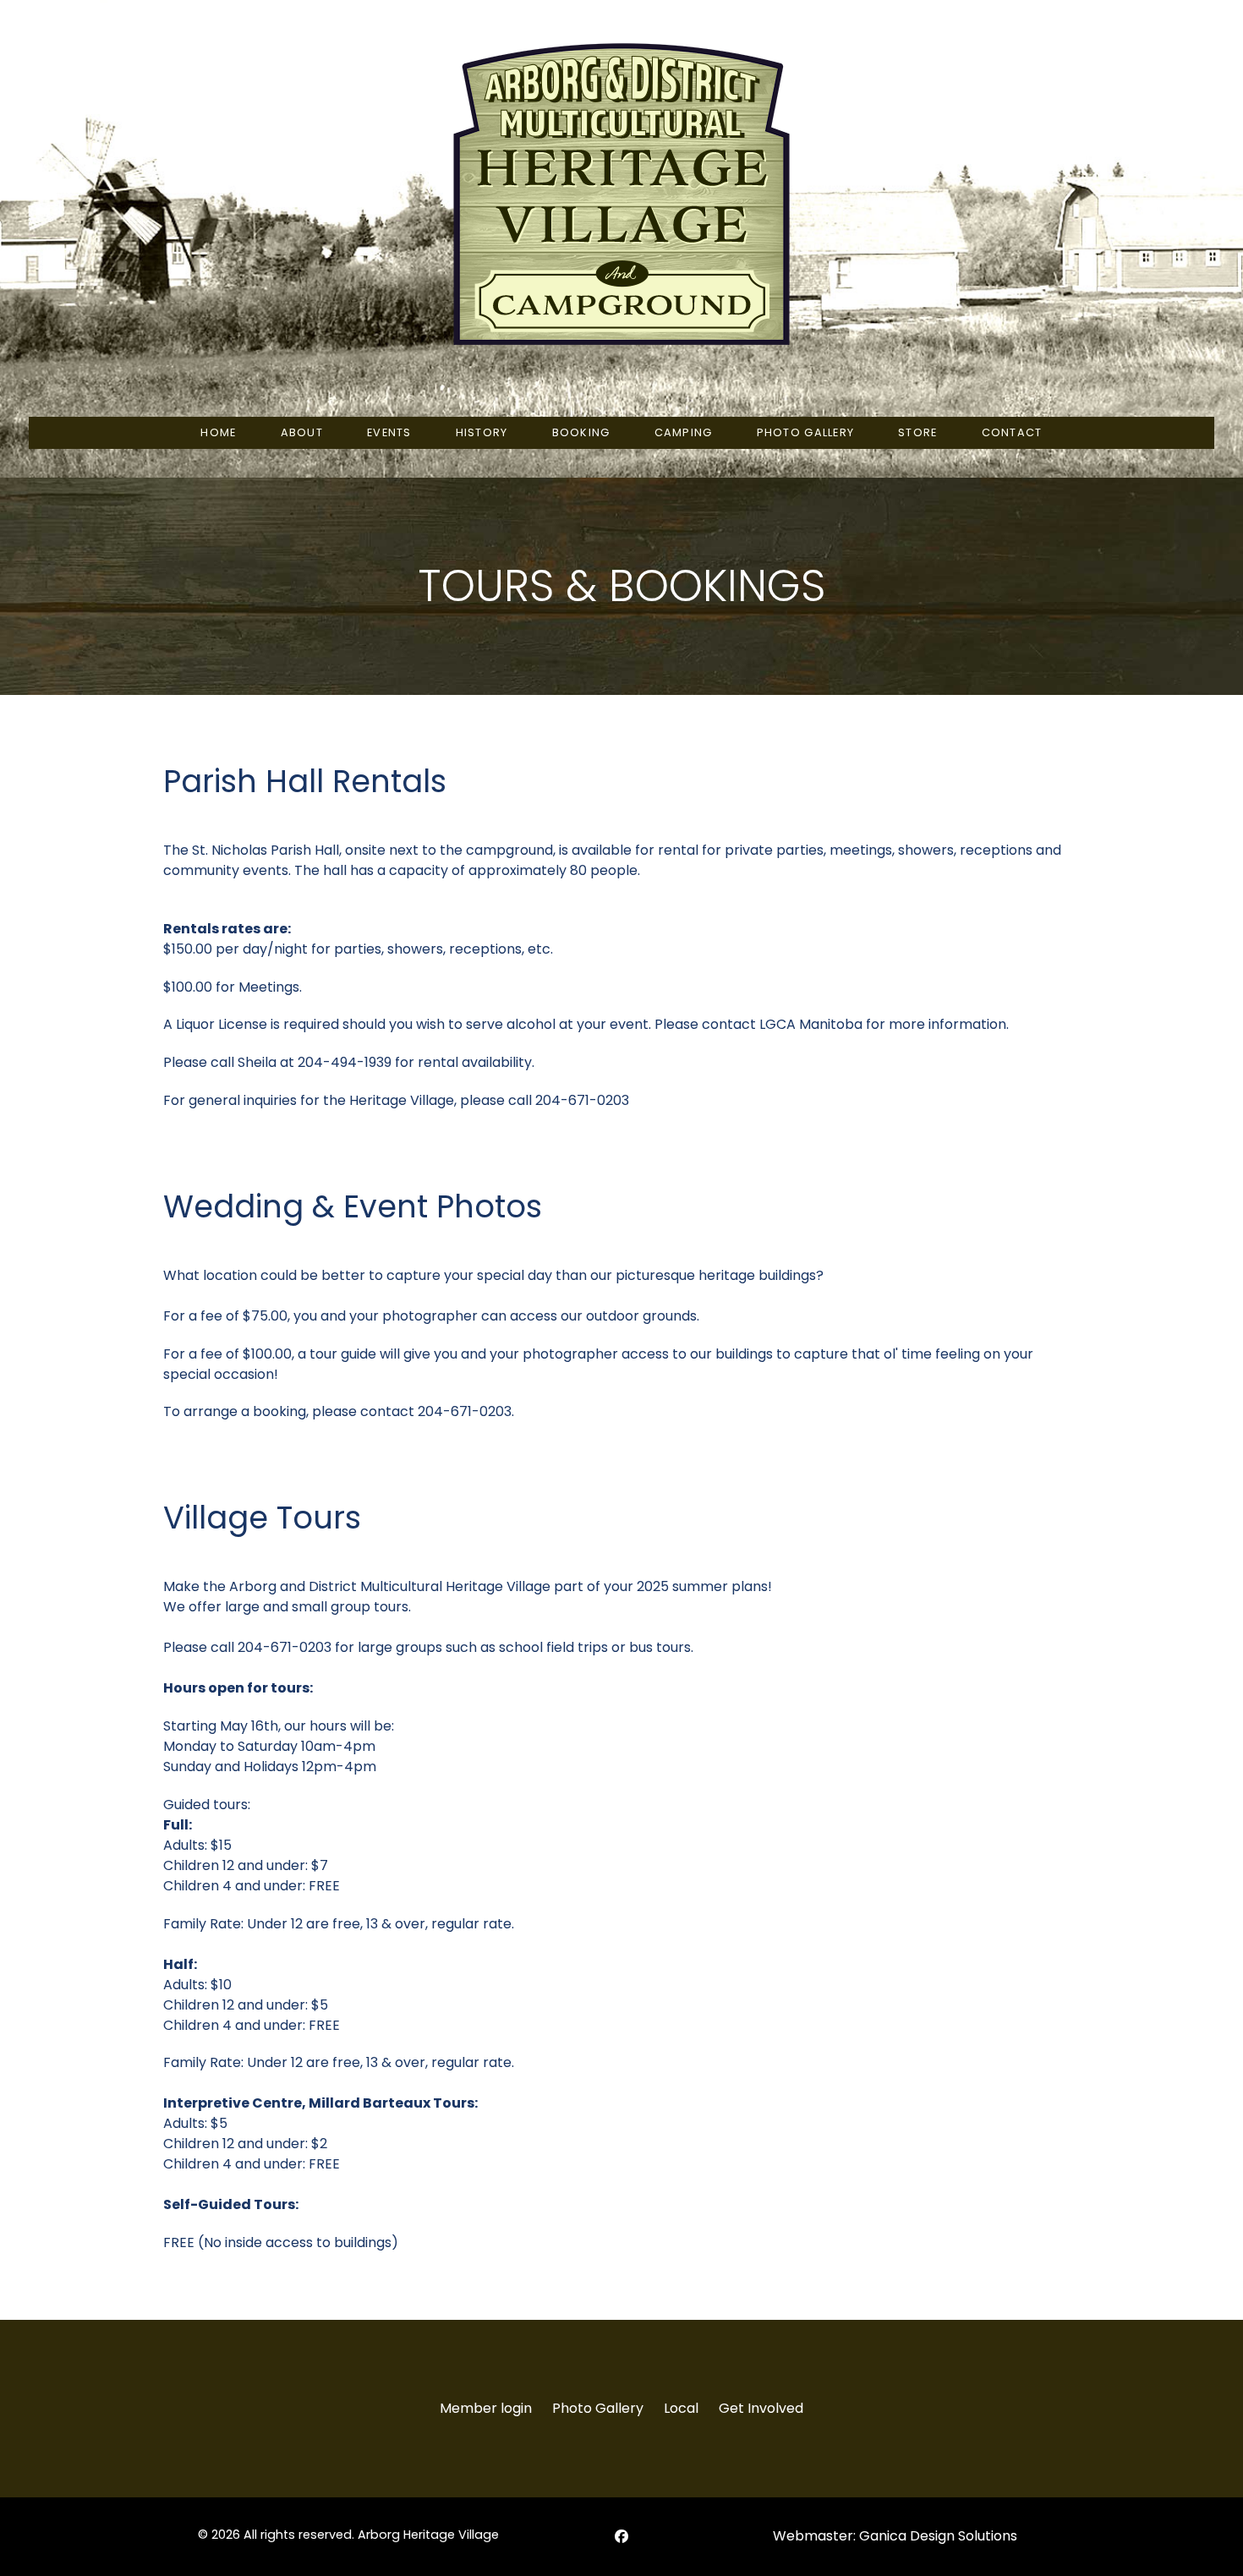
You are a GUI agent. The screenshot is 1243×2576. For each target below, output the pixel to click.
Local (681, 2408)
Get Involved (761, 2408)
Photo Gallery (598, 2408)
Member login (486, 2408)
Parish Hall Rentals (305, 781)
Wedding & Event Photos (353, 1206)
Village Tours (262, 1518)
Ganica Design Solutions (938, 2536)
